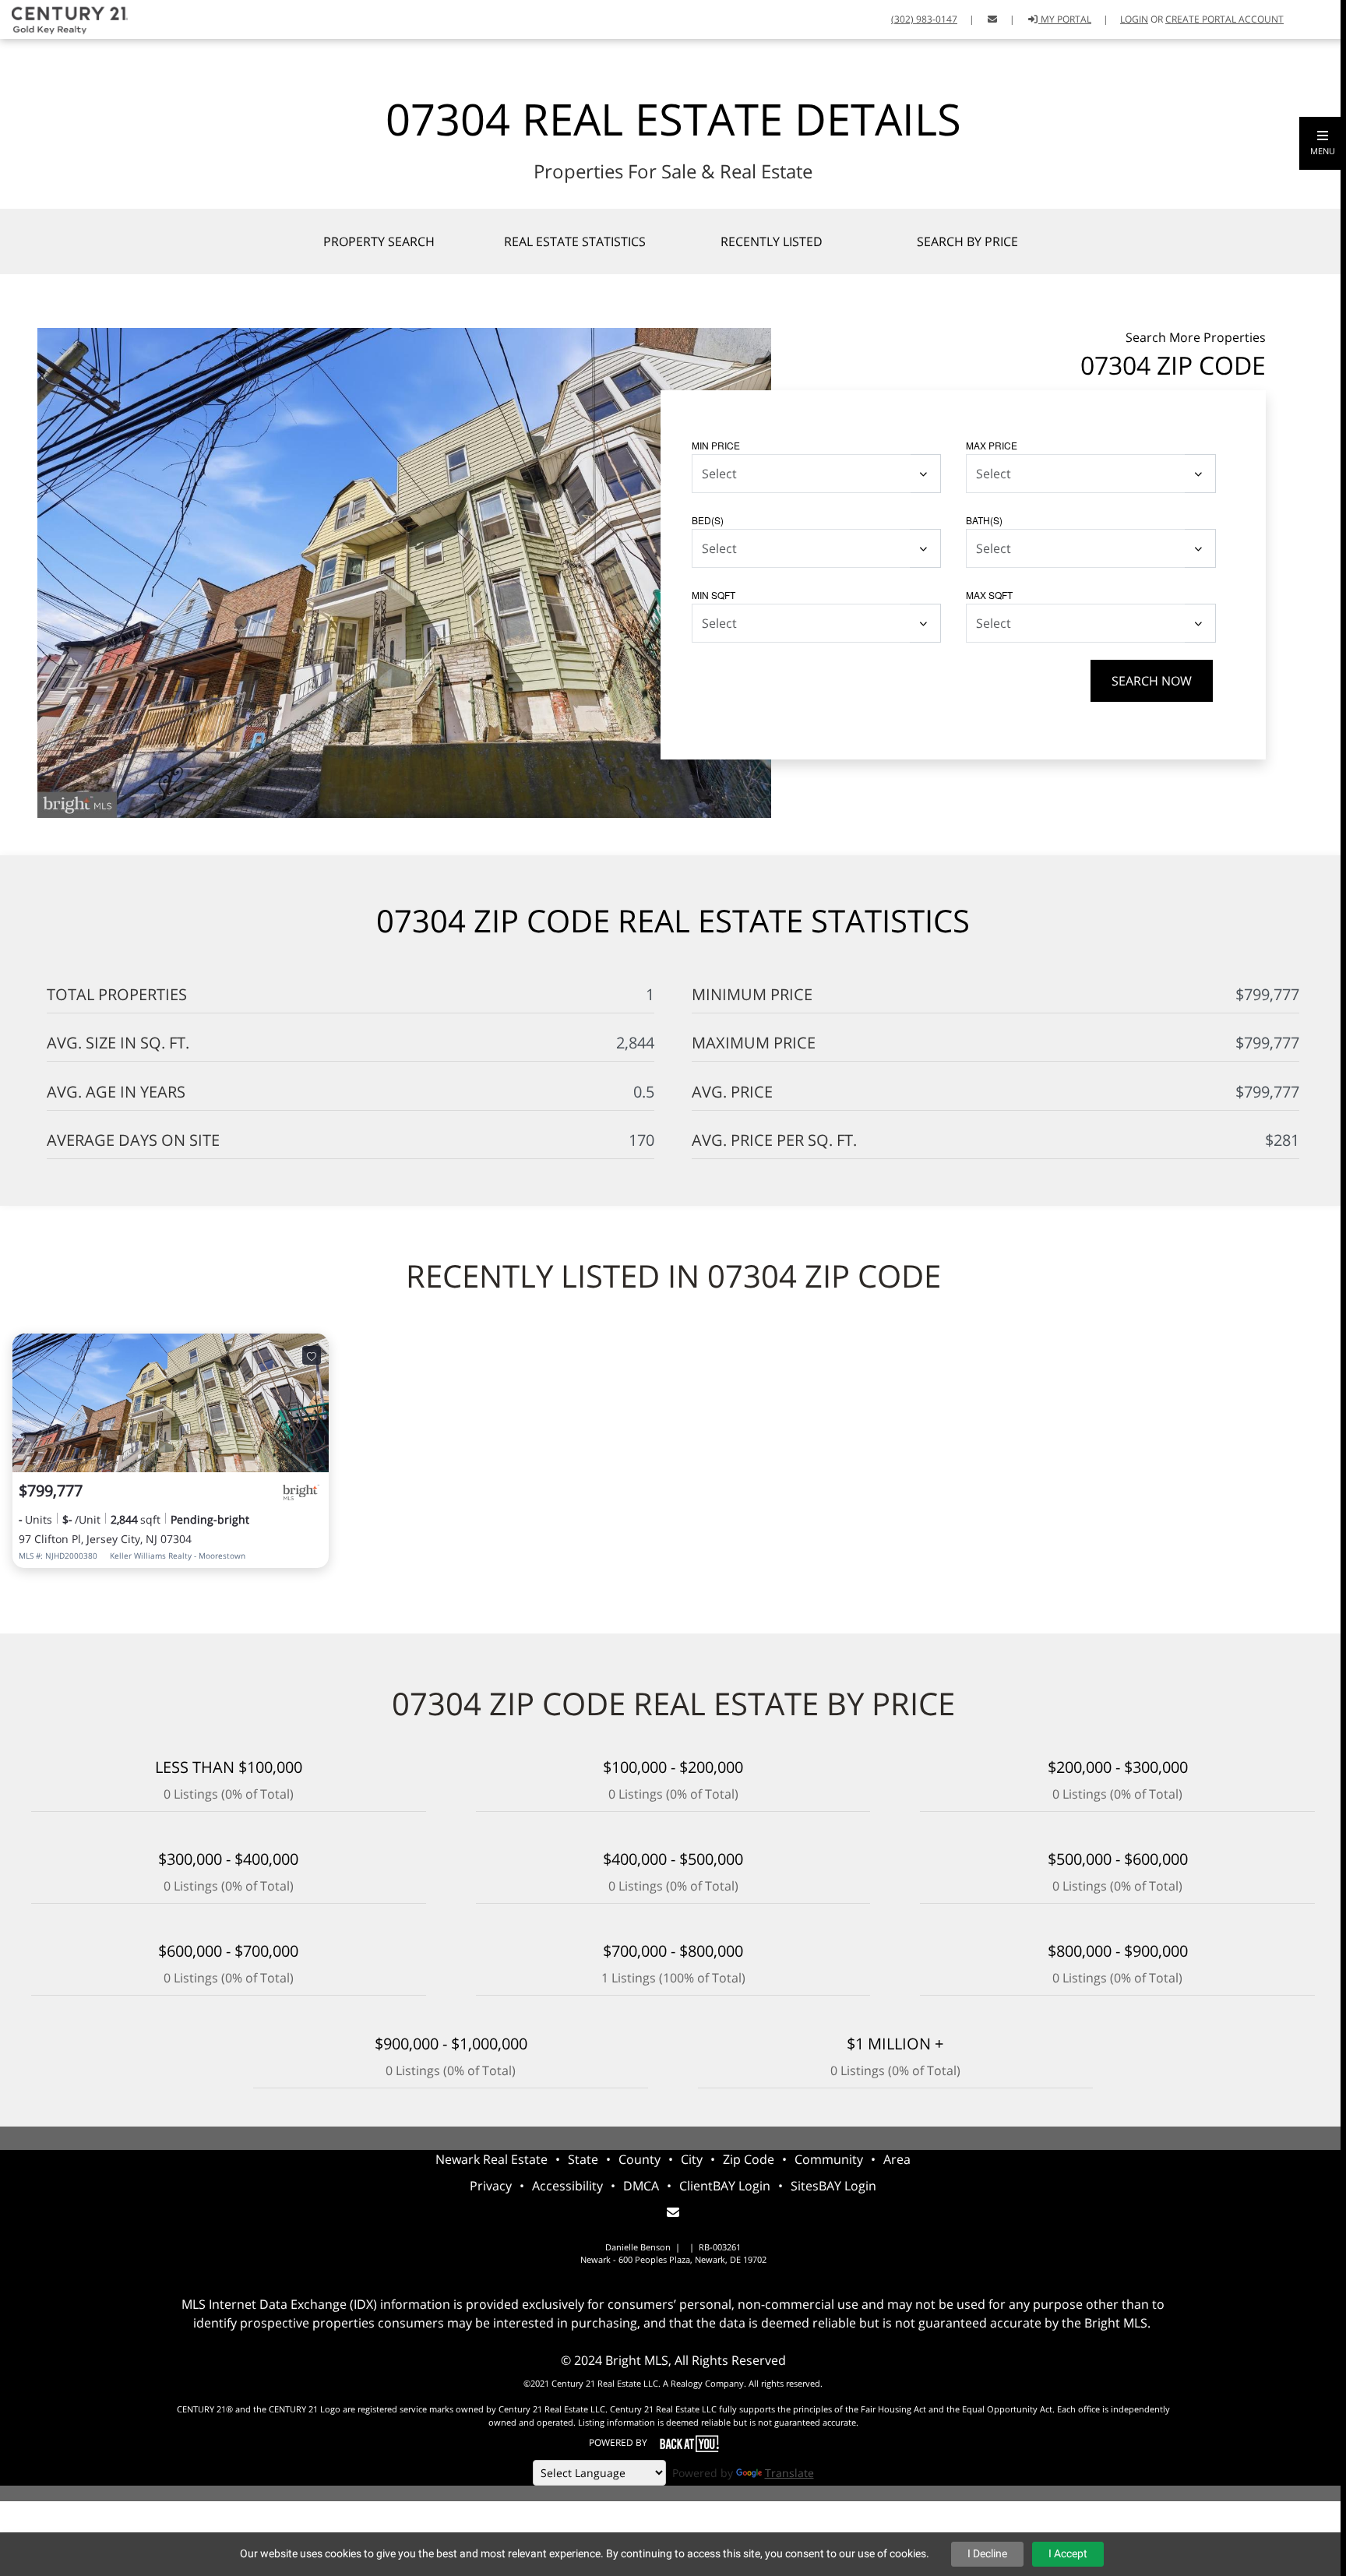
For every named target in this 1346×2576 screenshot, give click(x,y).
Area (897, 2159)
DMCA (641, 2186)
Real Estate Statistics (575, 241)
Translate (789, 2473)
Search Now (1152, 681)
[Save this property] (312, 1355)
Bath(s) (984, 520)
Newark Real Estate (492, 2159)
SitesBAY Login (833, 2186)
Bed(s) (708, 520)
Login (1134, 19)
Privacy (491, 2186)
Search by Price (967, 241)
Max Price (992, 445)
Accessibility (567, 2186)
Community (829, 2159)
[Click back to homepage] (64, 18)
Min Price (716, 445)
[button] (1323, 143)
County (640, 2159)
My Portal (1065, 19)
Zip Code (749, 2159)
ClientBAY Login (725, 2186)
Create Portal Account (1224, 19)
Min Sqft (714, 595)
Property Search (379, 241)
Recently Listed (772, 241)
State (583, 2159)
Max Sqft (989, 595)
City (692, 2159)
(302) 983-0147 (924, 19)
